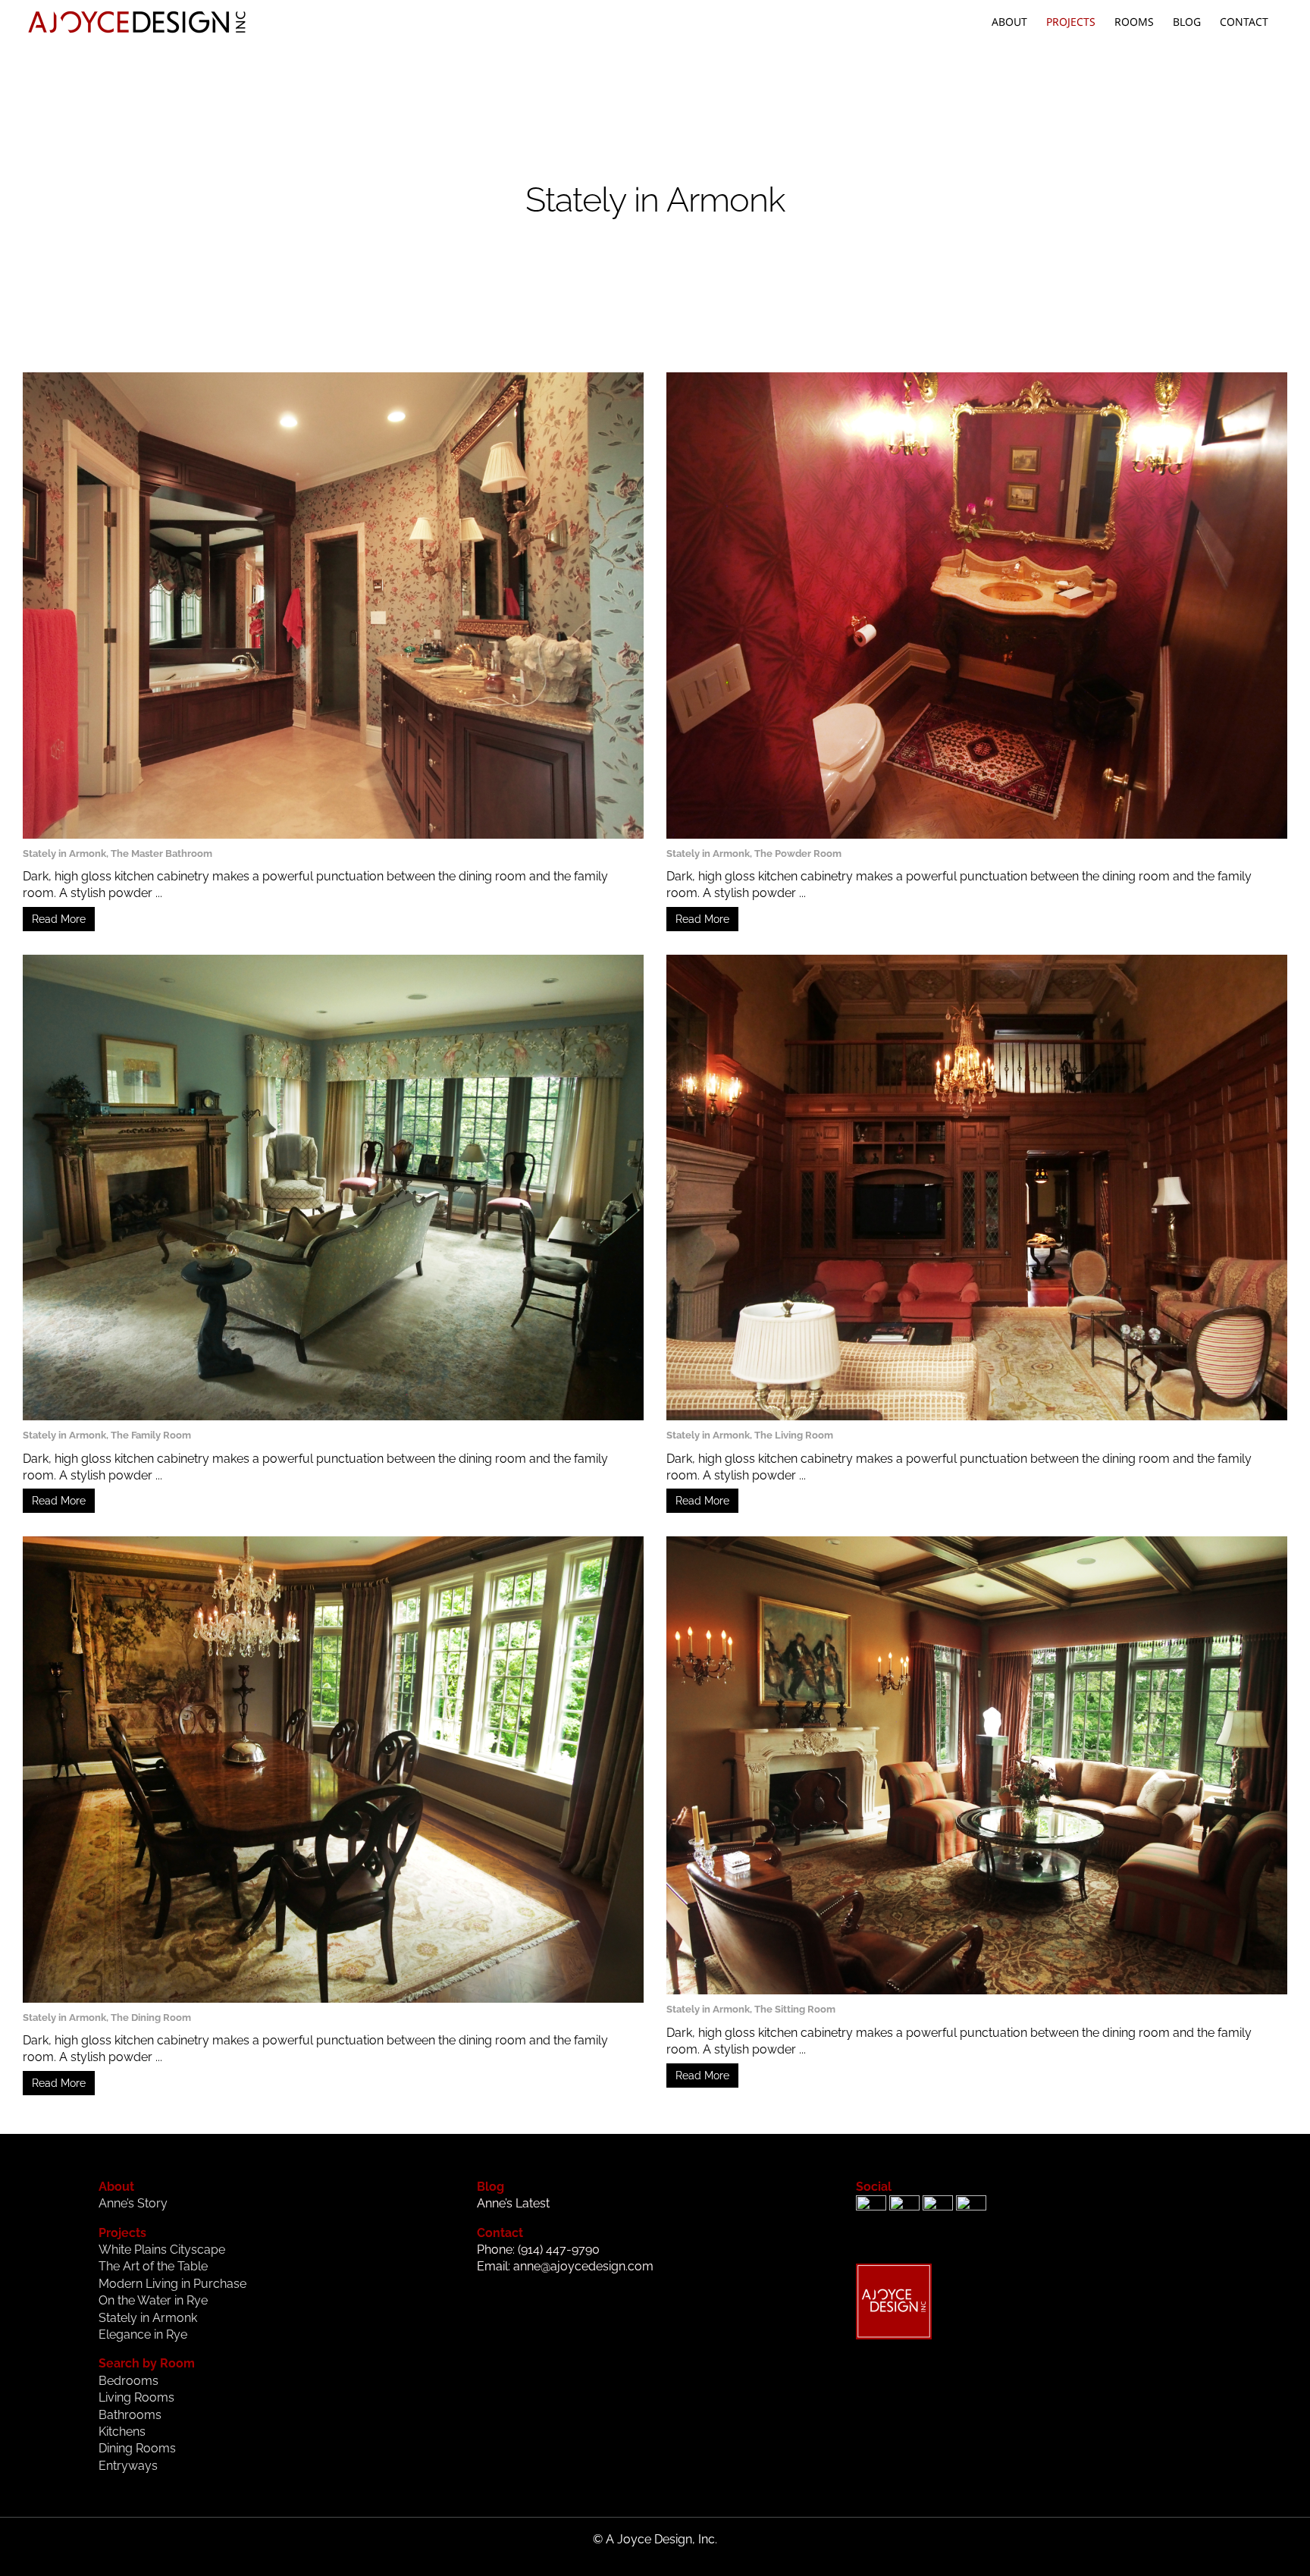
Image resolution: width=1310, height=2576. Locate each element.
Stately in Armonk (148, 2318)
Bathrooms (130, 2415)
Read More (59, 919)
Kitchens (122, 2432)
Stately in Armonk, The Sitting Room (751, 2009)
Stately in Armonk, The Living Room (750, 1435)
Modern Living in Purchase (172, 2284)
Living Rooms (136, 2397)
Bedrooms (128, 2381)
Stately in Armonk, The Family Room (107, 1435)
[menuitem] (1009, 22)
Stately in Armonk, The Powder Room (754, 853)
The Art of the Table (153, 2266)
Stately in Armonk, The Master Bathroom (118, 853)
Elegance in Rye (143, 2334)
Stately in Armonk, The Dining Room (107, 2018)
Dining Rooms (137, 2448)
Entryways (128, 2466)
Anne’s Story (133, 2203)
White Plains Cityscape (162, 2250)
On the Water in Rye (153, 2300)
